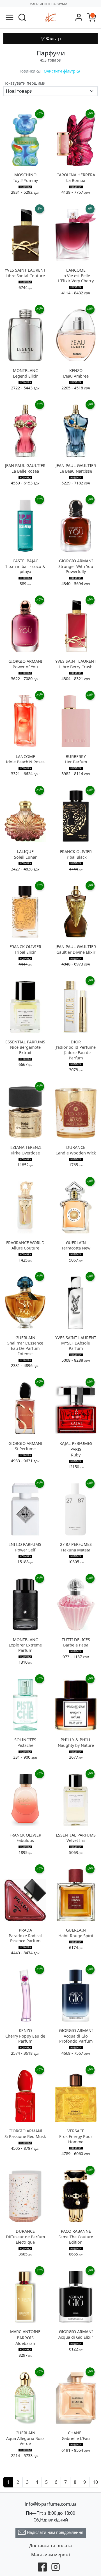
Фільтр (53, 39)
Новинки (27, 71)
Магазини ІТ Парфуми (48, 4)
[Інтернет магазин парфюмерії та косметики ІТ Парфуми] (50, 17)
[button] (22, 18)
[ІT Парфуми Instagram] (56, 2566)
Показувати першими (24, 83)
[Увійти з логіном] (79, 18)
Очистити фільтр (60, 71)
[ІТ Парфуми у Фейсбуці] (42, 2566)
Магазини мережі (50, 2555)
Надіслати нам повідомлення (55, 2532)
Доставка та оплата (50, 2546)
